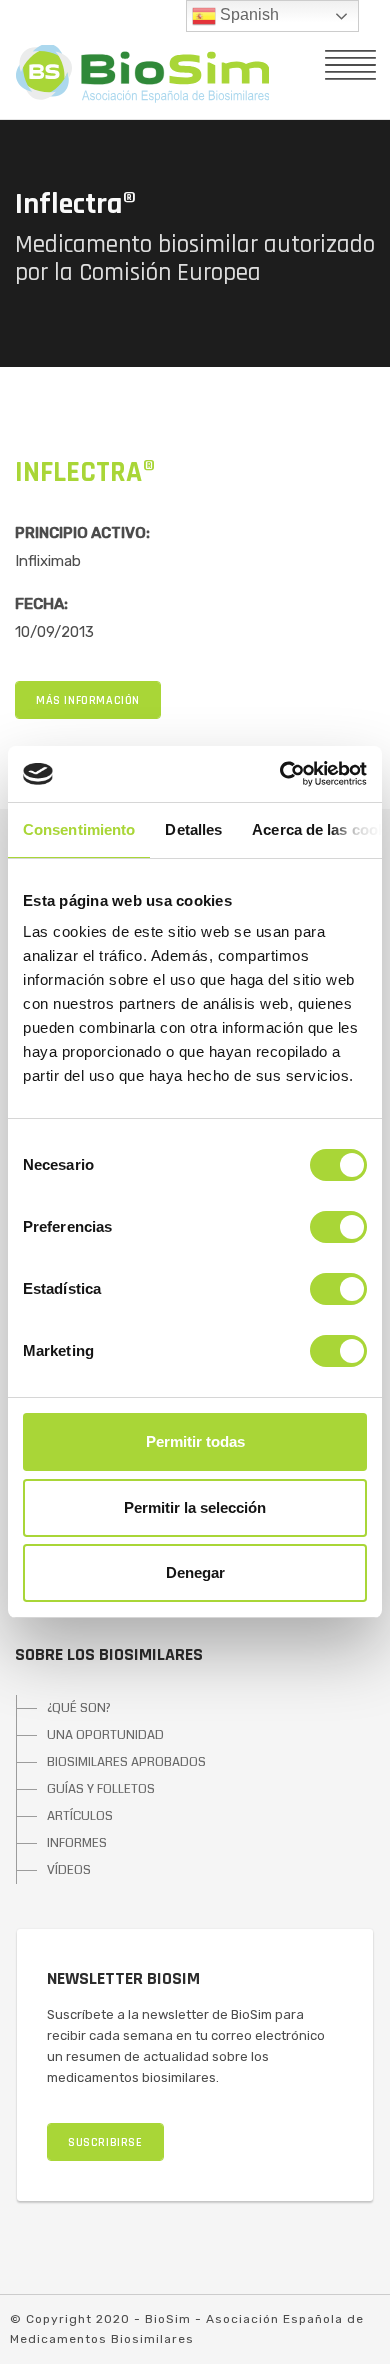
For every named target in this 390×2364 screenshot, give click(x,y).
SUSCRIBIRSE (105, 2142)
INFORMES (77, 1843)
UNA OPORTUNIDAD (105, 1735)
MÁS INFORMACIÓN (88, 700)
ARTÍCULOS (80, 1816)
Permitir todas (195, 1441)
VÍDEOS (69, 1870)
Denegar (195, 1572)
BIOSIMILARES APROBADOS (126, 1762)
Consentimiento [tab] (79, 829)
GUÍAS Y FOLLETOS (101, 1789)
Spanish (247, 14)
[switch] (338, 1227)
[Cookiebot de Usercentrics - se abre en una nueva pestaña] (280, 774)
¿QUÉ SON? (79, 1708)
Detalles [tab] (193, 829)
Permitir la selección (195, 1507)
